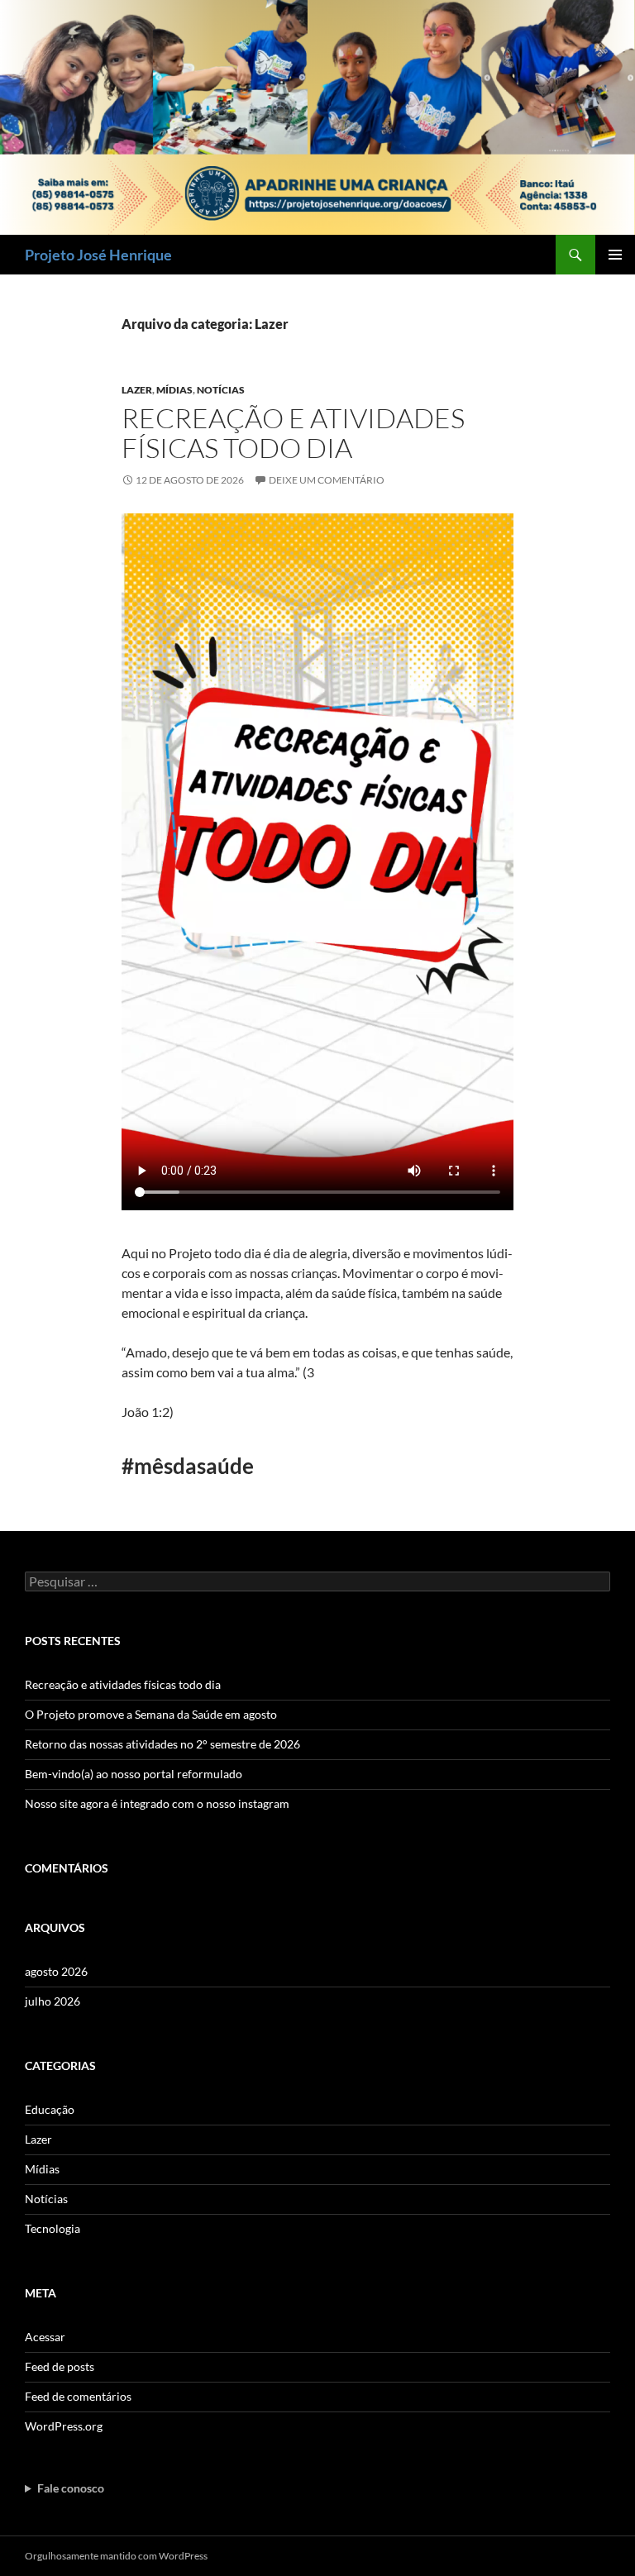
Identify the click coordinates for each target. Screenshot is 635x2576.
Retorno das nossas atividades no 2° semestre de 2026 (162, 1744)
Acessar (45, 2337)
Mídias (174, 390)
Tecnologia (53, 2228)
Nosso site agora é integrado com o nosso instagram (157, 1803)
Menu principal (615, 255)
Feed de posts (60, 2366)
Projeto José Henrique (98, 255)
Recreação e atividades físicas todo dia (293, 433)
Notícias (221, 390)
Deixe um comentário (327, 480)
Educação (50, 2109)
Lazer (137, 390)
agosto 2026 (56, 1971)
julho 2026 (53, 2001)
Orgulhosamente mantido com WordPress (116, 2556)
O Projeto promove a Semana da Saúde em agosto (151, 1714)
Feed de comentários (78, 2396)
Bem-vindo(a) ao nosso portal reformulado (134, 1774)
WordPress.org (64, 2426)
